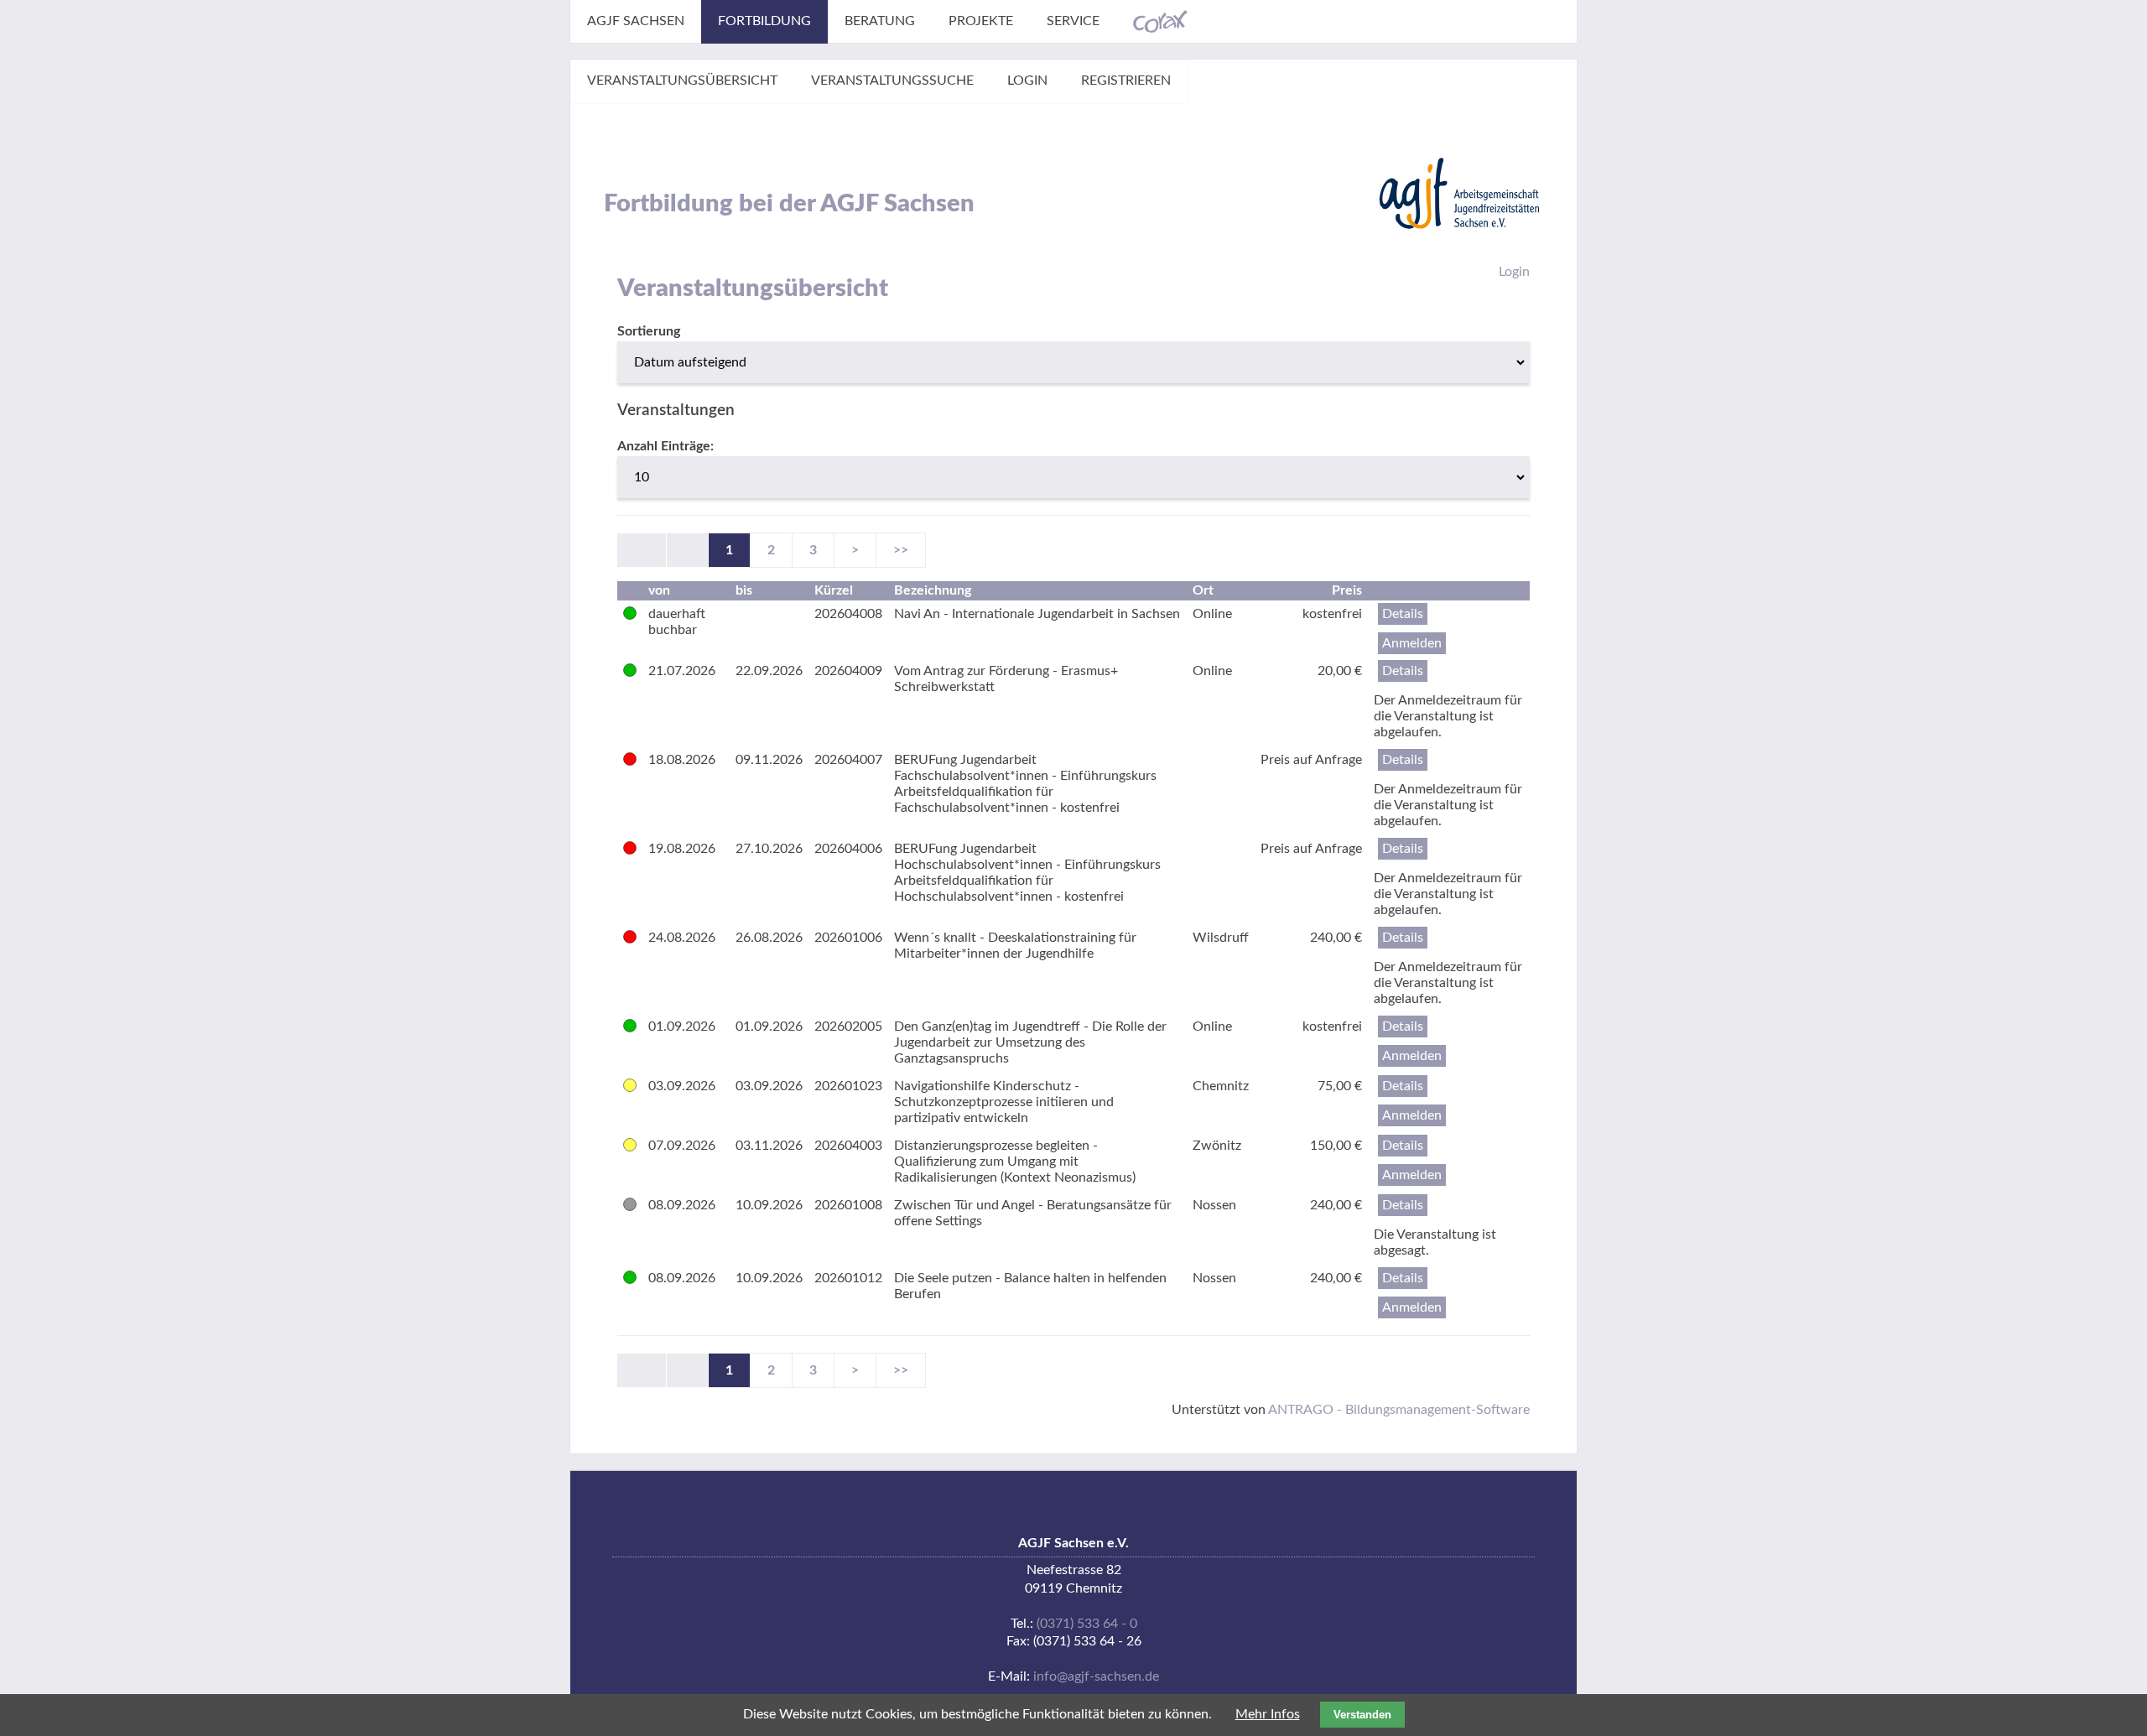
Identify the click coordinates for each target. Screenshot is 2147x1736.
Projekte (981, 21)
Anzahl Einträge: (665, 446)
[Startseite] (1459, 193)
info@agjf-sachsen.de (1096, 1676)
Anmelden (1412, 643)
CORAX (1160, 22)
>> (901, 550)
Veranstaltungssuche (892, 81)
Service (1073, 21)
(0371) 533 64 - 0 (1087, 1624)
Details (1403, 614)
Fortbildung (764, 21)
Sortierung (649, 331)
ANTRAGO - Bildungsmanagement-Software (1399, 1410)
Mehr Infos (1268, 1714)
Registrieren (1126, 81)
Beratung (880, 21)
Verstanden (1362, 1715)
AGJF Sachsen (636, 21)
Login (1027, 81)
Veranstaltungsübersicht (682, 81)
